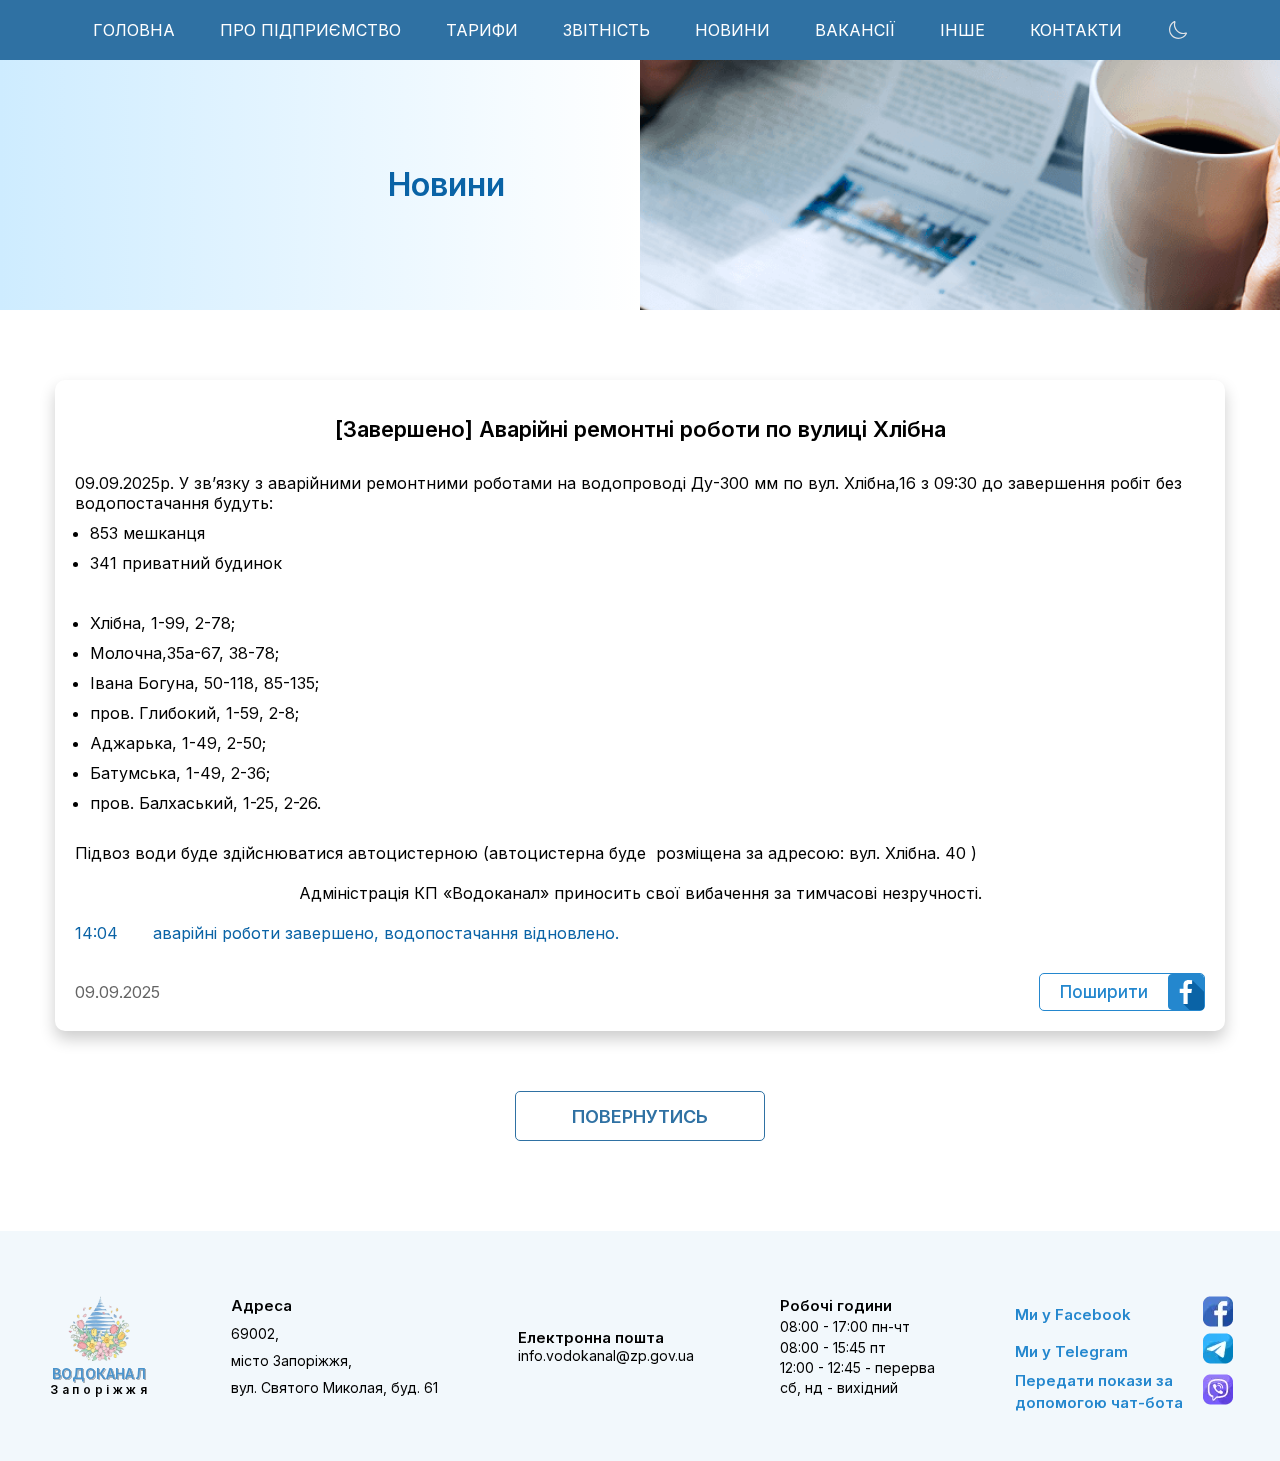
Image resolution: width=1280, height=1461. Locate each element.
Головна (134, 30)
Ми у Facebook (1073, 1314)
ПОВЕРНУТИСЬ (640, 1116)
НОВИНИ (732, 30)
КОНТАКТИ (1076, 30)
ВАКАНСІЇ (855, 30)
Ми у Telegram (1071, 1351)
